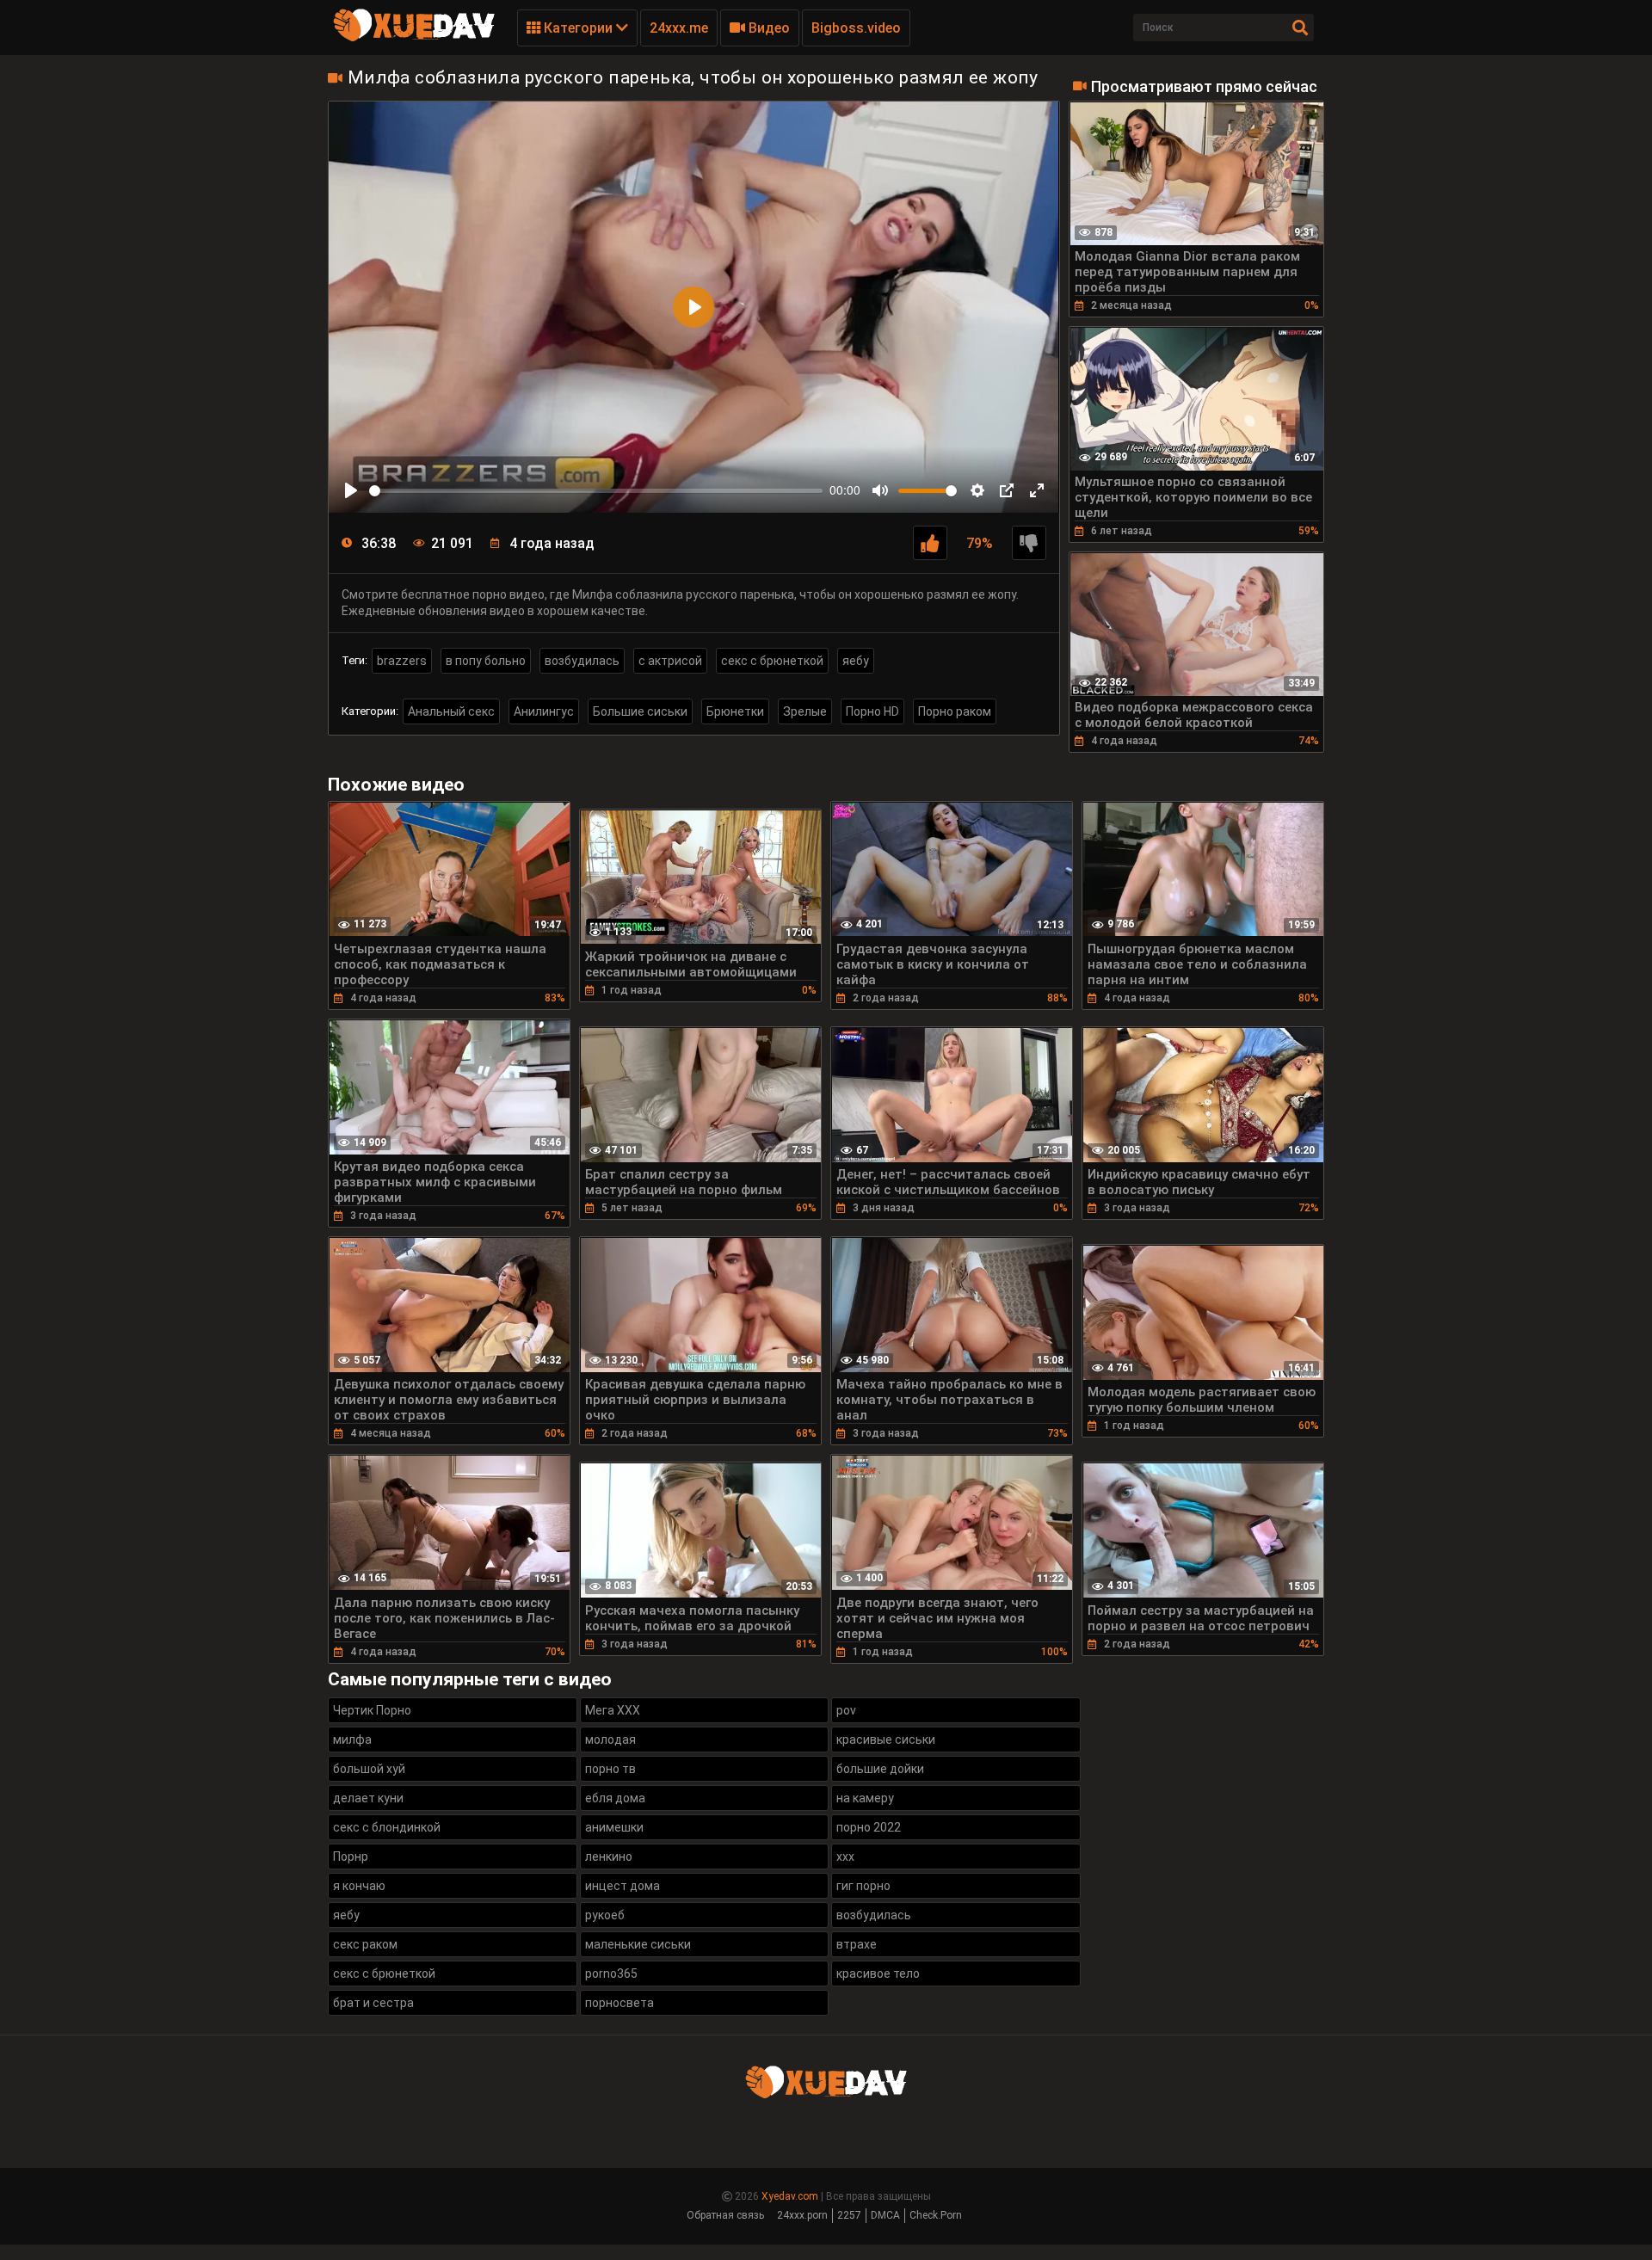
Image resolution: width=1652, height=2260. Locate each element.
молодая (610, 1740)
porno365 (611, 1974)
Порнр (351, 1857)
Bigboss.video (856, 28)
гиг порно (863, 1886)
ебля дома (615, 1798)
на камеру (865, 1798)
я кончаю (359, 1886)
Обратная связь (725, 2215)
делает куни (368, 1798)
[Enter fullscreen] (1037, 490)
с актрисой (670, 661)
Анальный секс (451, 711)
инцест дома (623, 1886)
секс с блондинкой (387, 1827)
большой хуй (369, 1769)
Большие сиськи (640, 711)
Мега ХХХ (613, 1710)
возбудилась (582, 661)
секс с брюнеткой (772, 661)
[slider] (596, 491)
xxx (845, 1857)
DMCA (885, 2215)
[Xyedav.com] (414, 39)
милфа (352, 1740)
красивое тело (878, 1974)
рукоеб (605, 1915)
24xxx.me (679, 28)
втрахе (857, 1944)
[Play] (351, 490)
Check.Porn (936, 2215)
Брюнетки (735, 711)
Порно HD (872, 711)
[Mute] (880, 490)
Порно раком (955, 711)
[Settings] (977, 490)
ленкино (609, 1857)
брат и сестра (373, 2003)
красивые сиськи (886, 1740)
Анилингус (544, 711)
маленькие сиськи (638, 1944)
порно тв (610, 1769)
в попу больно (486, 661)
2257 (849, 2215)
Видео (767, 28)
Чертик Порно (372, 1710)
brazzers (402, 661)
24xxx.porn (802, 2215)
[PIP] (1007, 490)
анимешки (614, 1827)
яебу (856, 661)
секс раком (365, 1944)
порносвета (619, 2003)
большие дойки (880, 1769)
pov (846, 1710)
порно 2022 (869, 1827)
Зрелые (805, 711)
